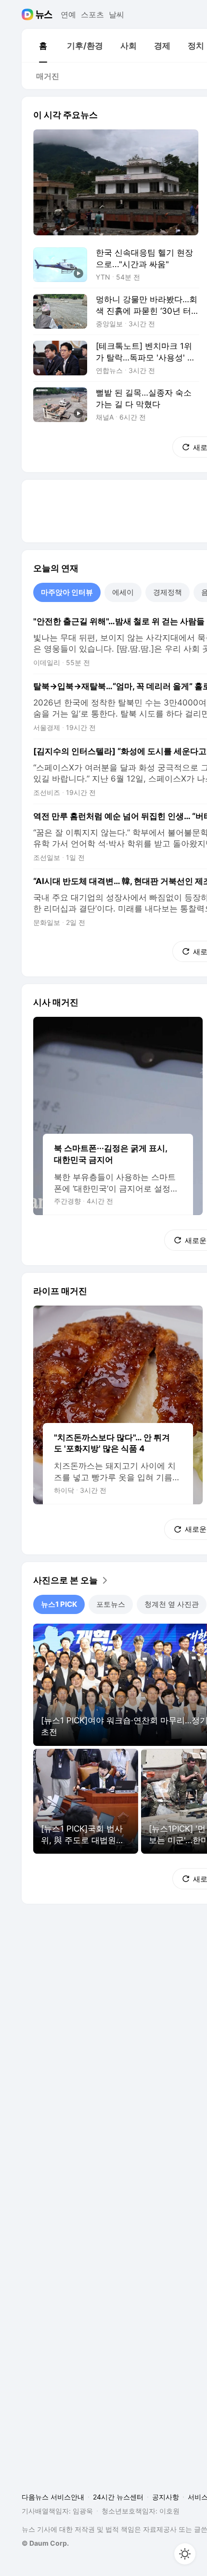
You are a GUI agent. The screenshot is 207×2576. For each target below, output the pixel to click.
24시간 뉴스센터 (118, 2497)
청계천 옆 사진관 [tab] (172, 1604)
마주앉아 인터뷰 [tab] (67, 592)
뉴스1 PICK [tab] (59, 1604)
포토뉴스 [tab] (111, 1604)
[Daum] (29, 14)
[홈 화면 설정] (185, 2554)
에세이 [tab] (123, 592)
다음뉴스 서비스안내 (53, 2497)
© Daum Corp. (45, 2543)
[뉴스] (44, 14)
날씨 (116, 14)
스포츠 (92, 14)
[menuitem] (43, 46)
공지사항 (166, 2497)
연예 (68, 14)
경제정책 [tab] (168, 592)
